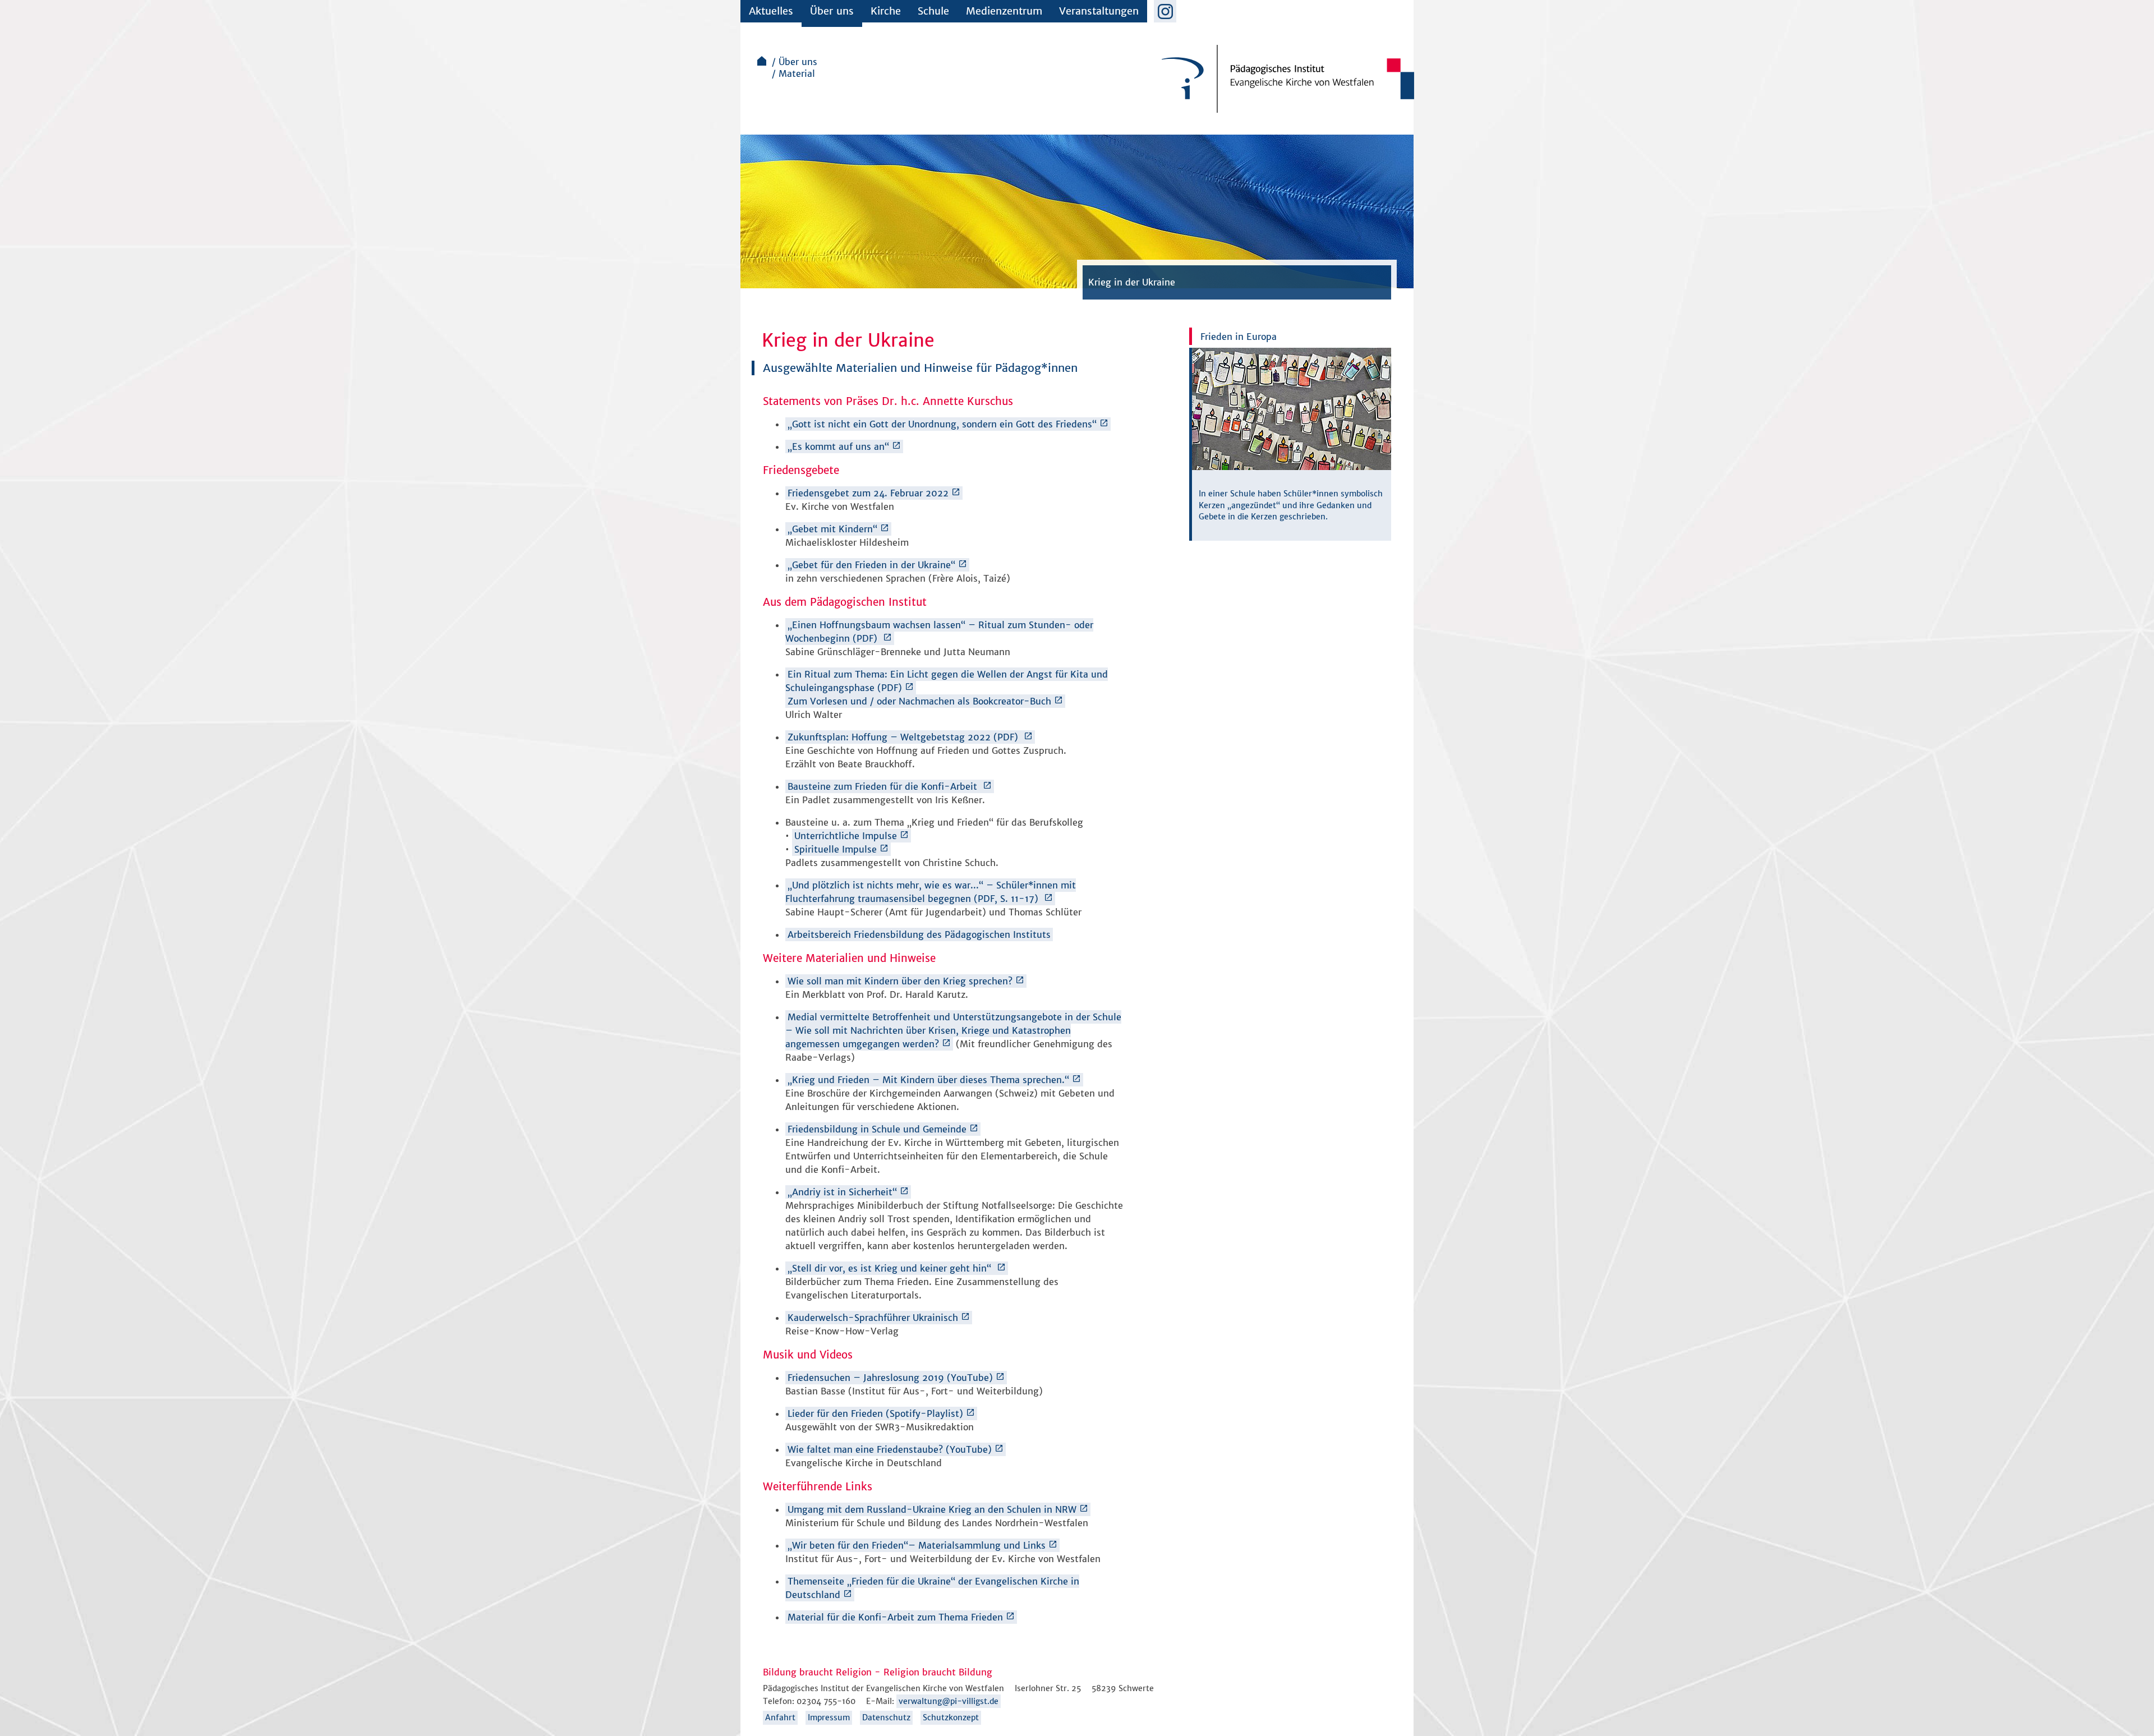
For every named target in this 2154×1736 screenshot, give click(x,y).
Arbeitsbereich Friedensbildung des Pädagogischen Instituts (919, 934)
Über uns (832, 11)
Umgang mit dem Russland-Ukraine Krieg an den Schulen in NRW (932, 1509)
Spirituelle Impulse (836, 849)
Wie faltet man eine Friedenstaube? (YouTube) (890, 1449)
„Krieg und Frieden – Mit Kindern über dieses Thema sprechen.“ (928, 1080)
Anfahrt (780, 1717)
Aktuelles (771, 11)
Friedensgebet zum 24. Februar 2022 (868, 493)
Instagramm (1165, 11)
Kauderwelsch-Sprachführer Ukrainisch (873, 1318)
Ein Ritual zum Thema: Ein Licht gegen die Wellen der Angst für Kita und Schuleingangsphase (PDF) (947, 681)
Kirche (886, 11)
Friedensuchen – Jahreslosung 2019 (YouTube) (890, 1378)
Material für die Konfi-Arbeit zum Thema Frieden (895, 1617)
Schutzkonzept (951, 1717)
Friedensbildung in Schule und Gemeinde (877, 1129)
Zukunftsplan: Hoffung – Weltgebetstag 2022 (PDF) (904, 737)
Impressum (829, 1717)
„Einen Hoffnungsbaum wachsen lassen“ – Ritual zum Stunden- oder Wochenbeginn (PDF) (939, 632)
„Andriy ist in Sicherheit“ (842, 1192)
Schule (933, 11)
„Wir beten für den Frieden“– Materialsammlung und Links (917, 1545)
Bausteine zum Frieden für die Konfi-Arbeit (884, 786)
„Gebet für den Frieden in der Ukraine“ (871, 565)
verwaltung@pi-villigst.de (949, 1701)
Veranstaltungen (1099, 11)
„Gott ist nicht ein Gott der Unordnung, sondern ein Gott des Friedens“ (942, 424)
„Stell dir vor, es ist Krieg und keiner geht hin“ (891, 1268)
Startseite (762, 61)
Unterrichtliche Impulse (846, 836)
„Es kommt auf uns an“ (838, 446)
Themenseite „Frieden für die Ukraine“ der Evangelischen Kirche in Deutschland (932, 1588)
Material (797, 73)
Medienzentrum (1004, 11)
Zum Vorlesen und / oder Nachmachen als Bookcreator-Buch (919, 701)
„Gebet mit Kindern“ (832, 529)
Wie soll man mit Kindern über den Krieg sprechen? (900, 981)
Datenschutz (886, 1717)
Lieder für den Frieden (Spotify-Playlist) (875, 1413)
